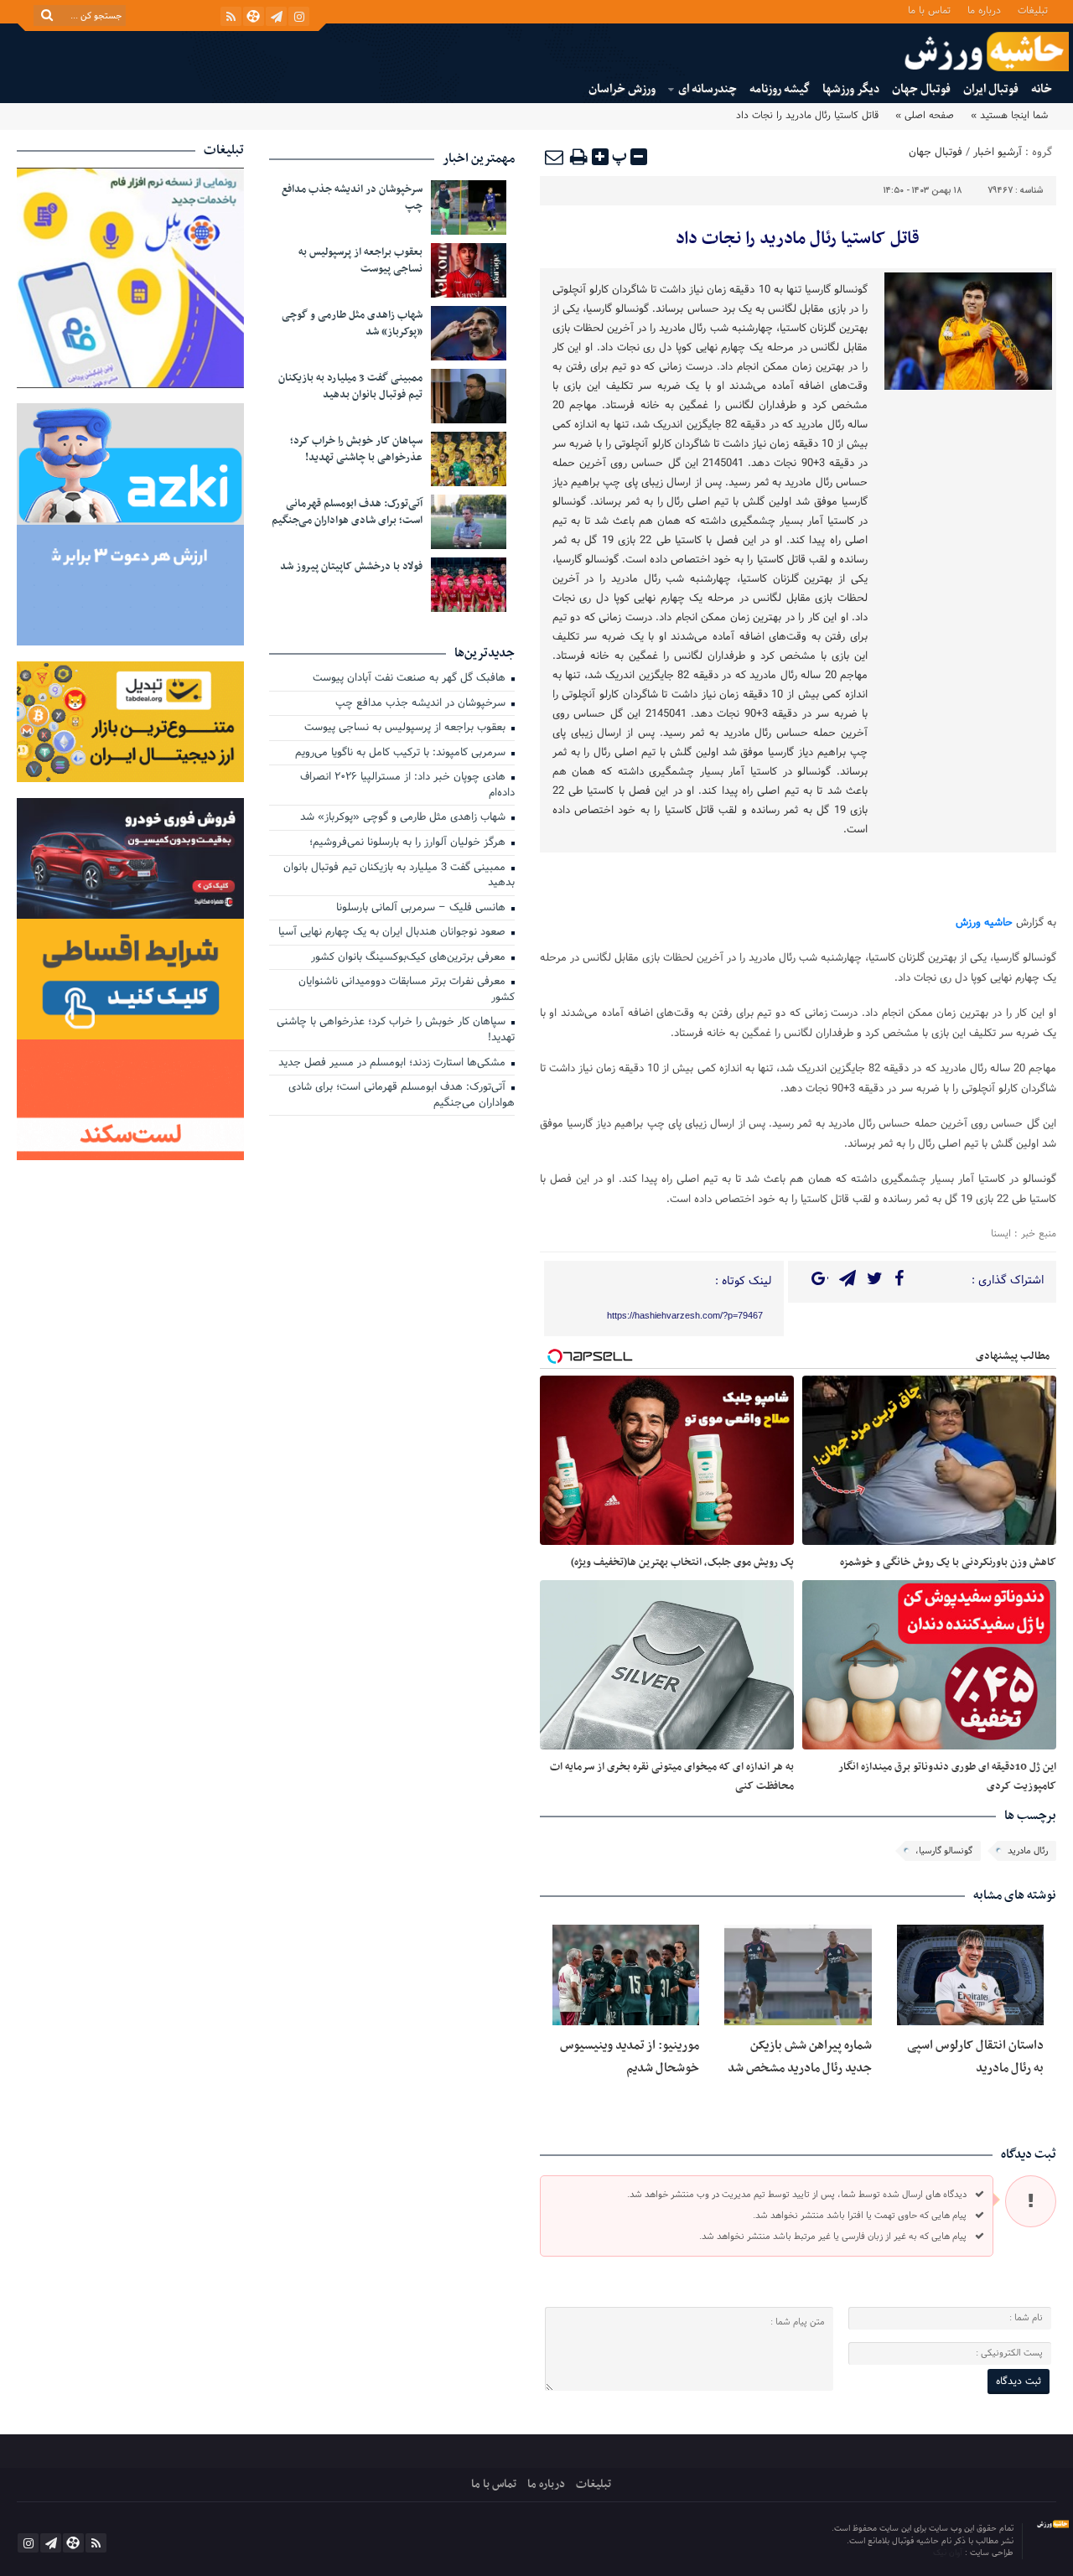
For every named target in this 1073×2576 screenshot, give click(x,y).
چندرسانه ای (708, 89)
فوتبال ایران (991, 89)
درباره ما (984, 10)
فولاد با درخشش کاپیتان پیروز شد (351, 567)
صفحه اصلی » (925, 116)
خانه (1042, 89)
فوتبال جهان (921, 89)
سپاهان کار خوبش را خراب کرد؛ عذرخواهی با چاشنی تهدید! (356, 449)
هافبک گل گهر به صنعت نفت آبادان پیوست (411, 679)
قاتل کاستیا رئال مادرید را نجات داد (798, 239)
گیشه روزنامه (780, 89)
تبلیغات (1033, 10)
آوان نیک (949, 2553)
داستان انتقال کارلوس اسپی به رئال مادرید (975, 2056)
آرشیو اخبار (998, 153)
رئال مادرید (1028, 1851)
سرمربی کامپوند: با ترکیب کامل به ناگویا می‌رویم (402, 754)
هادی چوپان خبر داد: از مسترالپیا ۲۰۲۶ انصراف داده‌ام (407, 786)
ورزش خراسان (622, 89)
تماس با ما (929, 10)
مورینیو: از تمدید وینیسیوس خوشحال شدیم (630, 2056)
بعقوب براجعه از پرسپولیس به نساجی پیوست (360, 261)
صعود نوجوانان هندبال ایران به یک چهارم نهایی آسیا (394, 933)
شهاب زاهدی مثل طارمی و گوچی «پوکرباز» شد (352, 324)
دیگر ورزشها (851, 89)
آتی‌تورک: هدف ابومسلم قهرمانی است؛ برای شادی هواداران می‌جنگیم (347, 512)
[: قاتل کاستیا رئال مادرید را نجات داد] (555, 157)
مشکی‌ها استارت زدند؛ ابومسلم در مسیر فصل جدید (394, 1064)
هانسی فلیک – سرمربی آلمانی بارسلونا (422, 909)
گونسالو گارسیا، (944, 1851)
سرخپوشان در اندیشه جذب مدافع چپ (352, 198)
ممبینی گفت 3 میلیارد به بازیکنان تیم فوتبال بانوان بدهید (350, 386)
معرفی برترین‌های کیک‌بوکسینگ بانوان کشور (410, 958)
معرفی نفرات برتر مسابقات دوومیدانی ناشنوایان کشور (407, 990)
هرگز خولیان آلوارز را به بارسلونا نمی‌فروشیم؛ (409, 843)
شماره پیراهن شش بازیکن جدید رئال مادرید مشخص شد (800, 2056)
